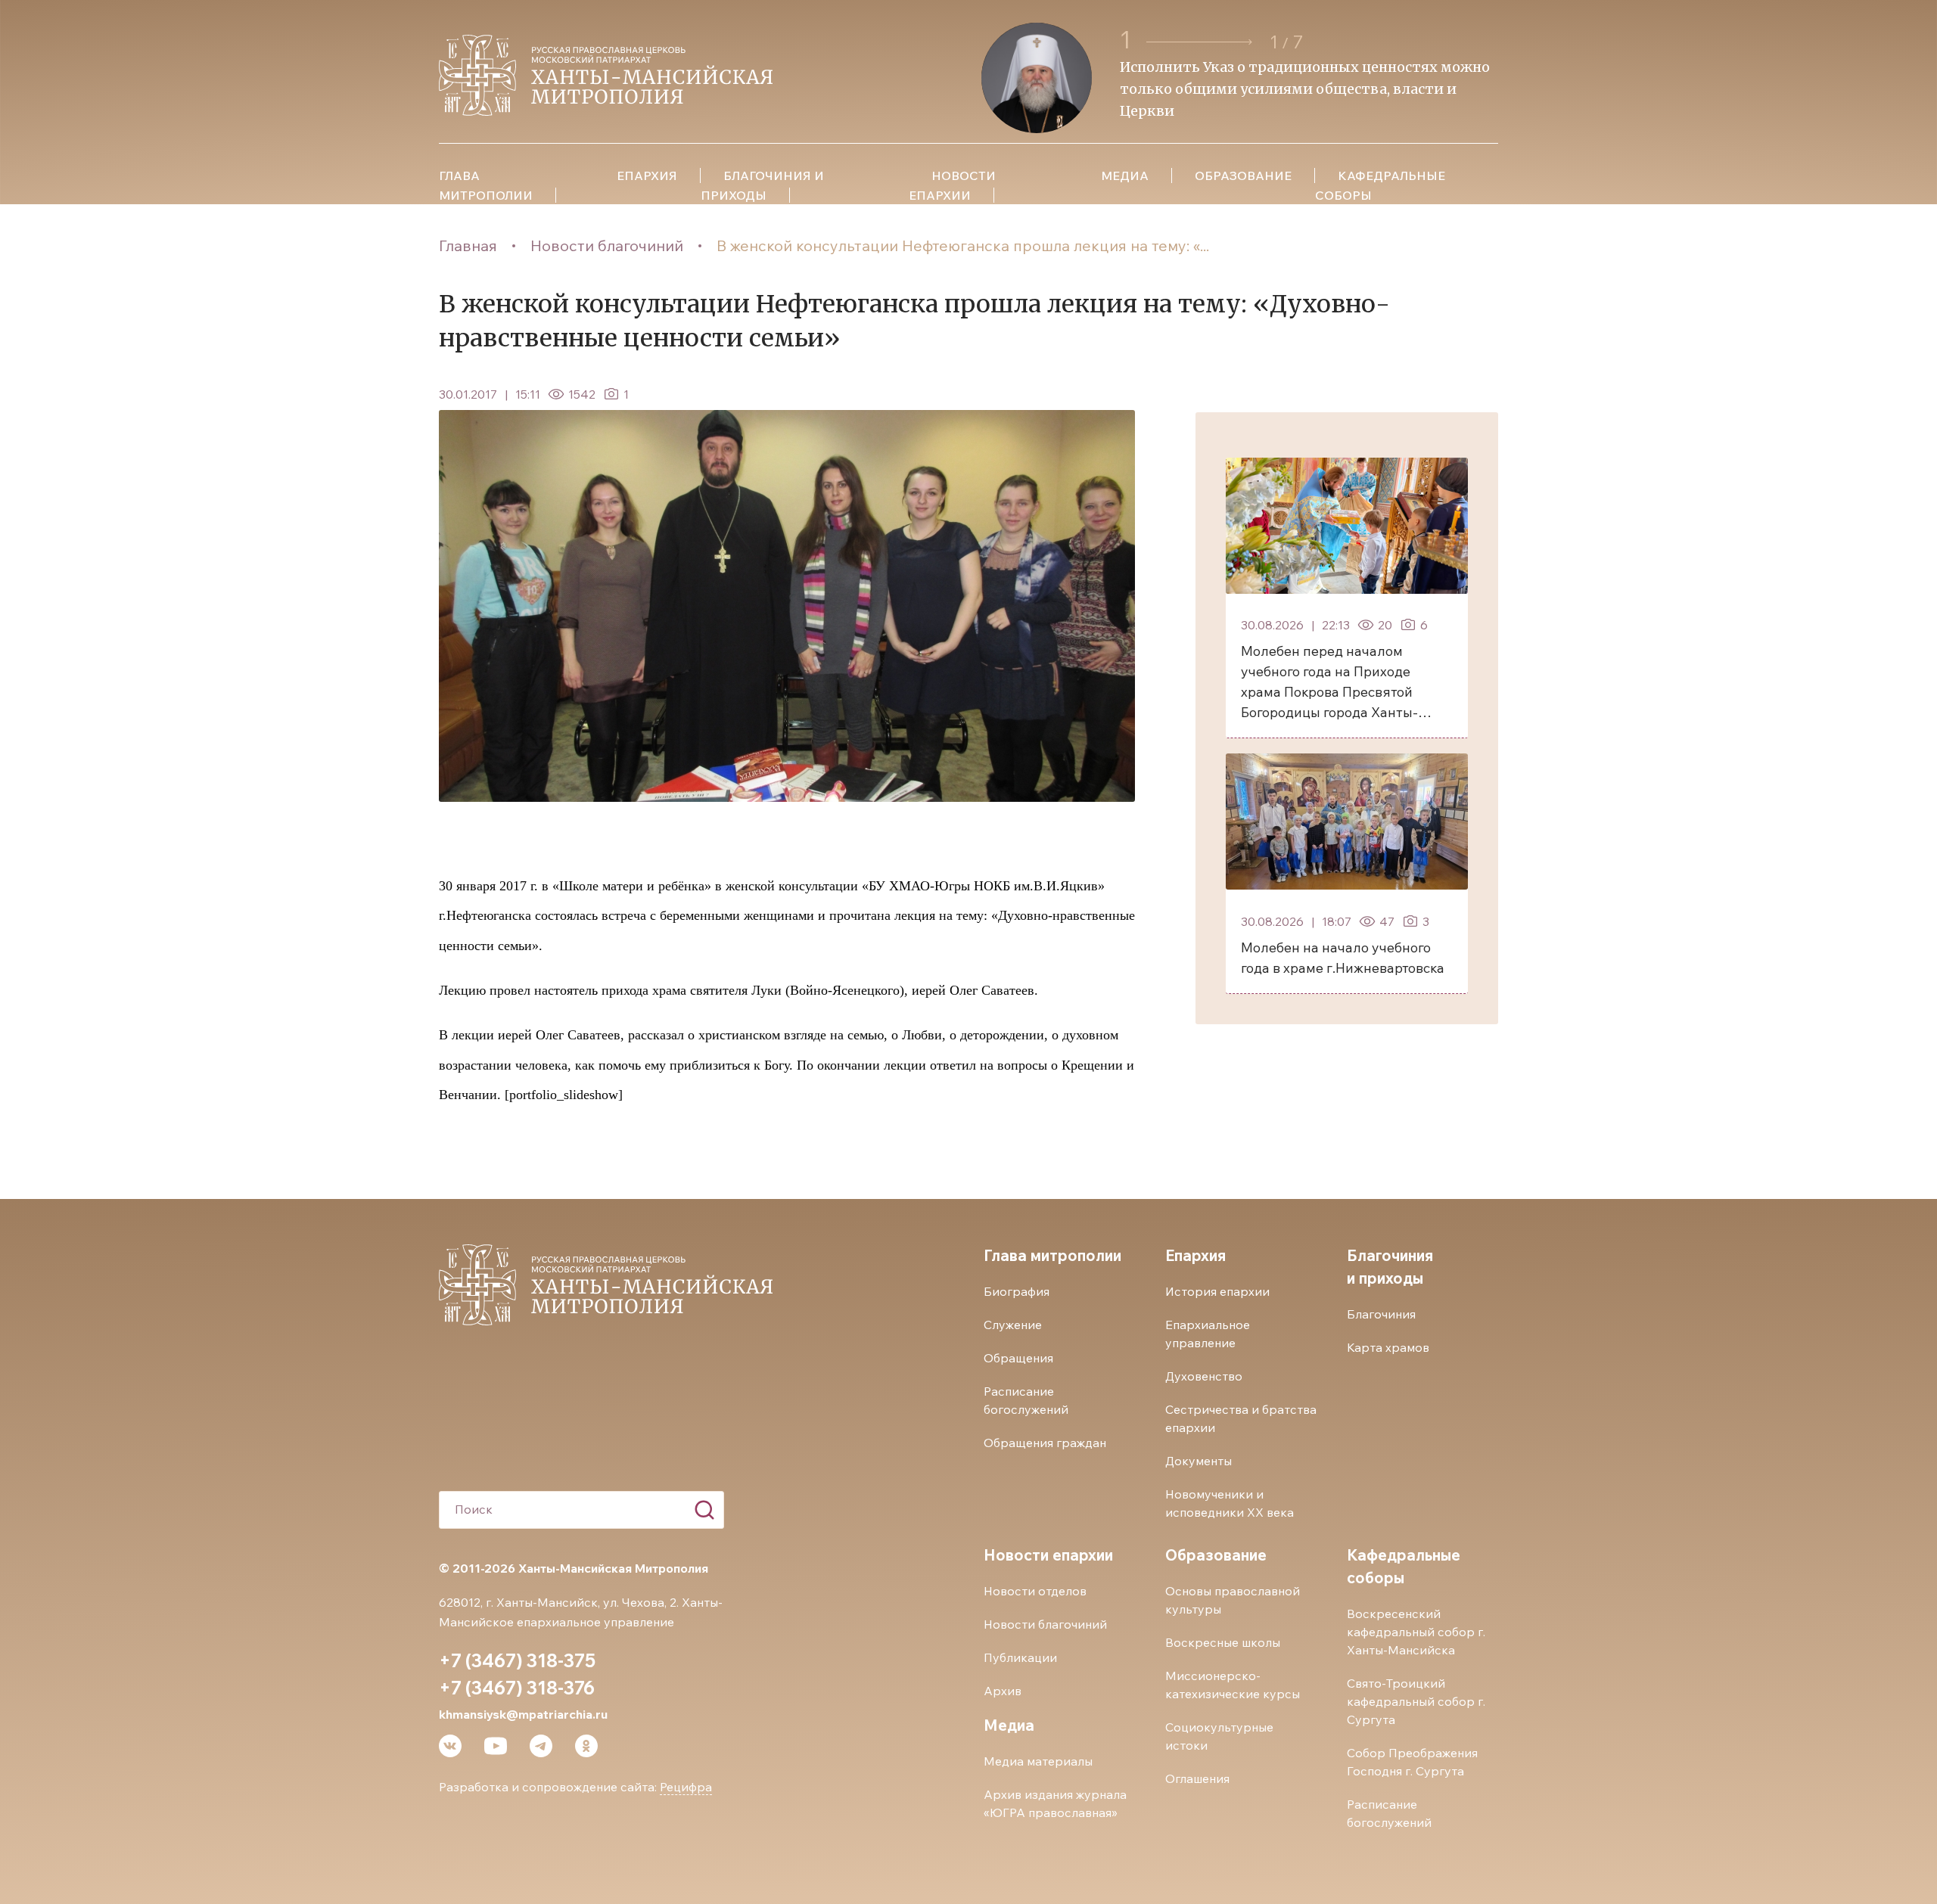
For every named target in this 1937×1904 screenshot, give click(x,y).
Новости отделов (1035, 1591)
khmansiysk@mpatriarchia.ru (523, 1714)
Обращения (1018, 1358)
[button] (1202, 42)
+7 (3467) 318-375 (517, 1660)
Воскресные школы (1223, 1642)
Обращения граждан (1045, 1443)
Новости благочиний (607, 245)
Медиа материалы (1038, 1761)
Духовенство (1204, 1376)
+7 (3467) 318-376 (517, 1688)
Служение (1013, 1325)
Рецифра (686, 1787)
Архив (1003, 1691)
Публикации (1020, 1657)
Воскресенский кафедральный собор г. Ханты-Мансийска (1416, 1632)
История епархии (1217, 1291)
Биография (1017, 1291)
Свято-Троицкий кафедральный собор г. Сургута (1416, 1701)
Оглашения (1197, 1778)
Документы (1199, 1461)
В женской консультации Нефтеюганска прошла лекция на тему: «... (963, 245)
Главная (468, 245)
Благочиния (1381, 1314)
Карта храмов (1388, 1347)
